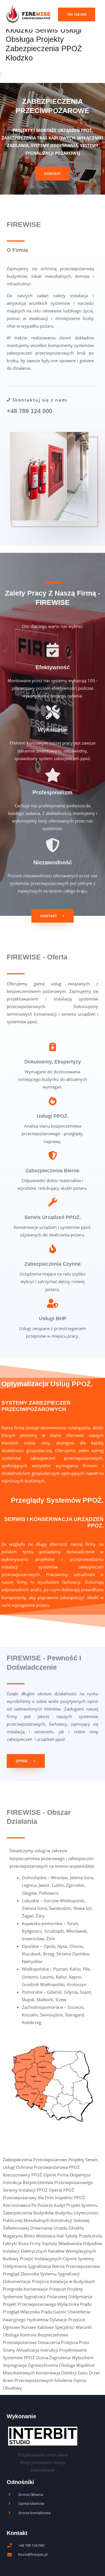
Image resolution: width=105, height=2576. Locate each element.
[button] (77, 14)
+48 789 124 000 (30, 411)
